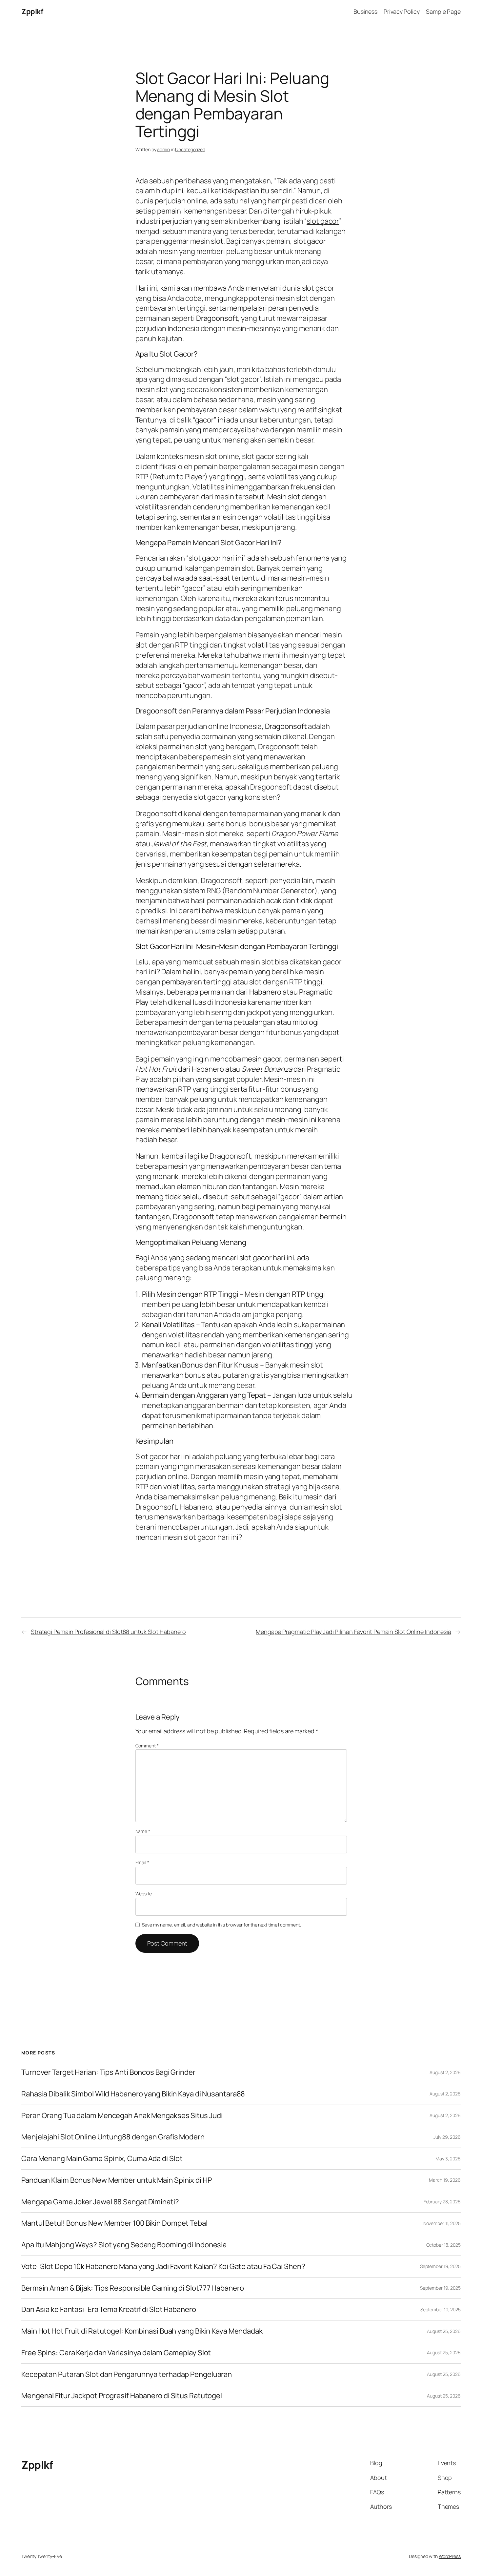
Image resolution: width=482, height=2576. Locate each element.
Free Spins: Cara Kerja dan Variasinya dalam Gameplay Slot (116, 2353)
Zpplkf (32, 11)
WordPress (450, 2556)
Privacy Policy (402, 11)
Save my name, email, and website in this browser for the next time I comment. (221, 1925)
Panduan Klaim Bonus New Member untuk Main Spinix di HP (117, 2180)
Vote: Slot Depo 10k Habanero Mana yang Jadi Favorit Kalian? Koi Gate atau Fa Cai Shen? (163, 2267)
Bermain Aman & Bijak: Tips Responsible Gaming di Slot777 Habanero (133, 2288)
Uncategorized (190, 149)
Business (365, 11)
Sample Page (443, 11)
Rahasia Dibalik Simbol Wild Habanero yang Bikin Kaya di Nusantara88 (133, 2094)
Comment (147, 1746)
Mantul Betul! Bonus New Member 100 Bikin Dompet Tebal (114, 2223)
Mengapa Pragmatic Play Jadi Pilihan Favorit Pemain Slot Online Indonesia (353, 1632)
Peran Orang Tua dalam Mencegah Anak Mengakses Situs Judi (122, 2116)
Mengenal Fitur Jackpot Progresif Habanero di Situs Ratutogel (122, 2396)
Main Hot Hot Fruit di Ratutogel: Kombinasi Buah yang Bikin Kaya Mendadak (142, 2331)
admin (163, 149)
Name (143, 1831)
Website (144, 1894)
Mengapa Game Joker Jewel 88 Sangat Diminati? (100, 2202)
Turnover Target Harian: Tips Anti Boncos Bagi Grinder (108, 2072)
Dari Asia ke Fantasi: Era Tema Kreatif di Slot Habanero (109, 2309)
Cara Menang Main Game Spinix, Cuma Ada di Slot (102, 2159)
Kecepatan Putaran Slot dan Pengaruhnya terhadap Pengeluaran (127, 2374)
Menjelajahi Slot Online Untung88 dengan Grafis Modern (113, 2137)
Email (142, 1862)
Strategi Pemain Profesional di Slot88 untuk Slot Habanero (108, 1632)
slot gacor (323, 221)
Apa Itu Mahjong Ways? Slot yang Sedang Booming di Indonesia (124, 2245)
